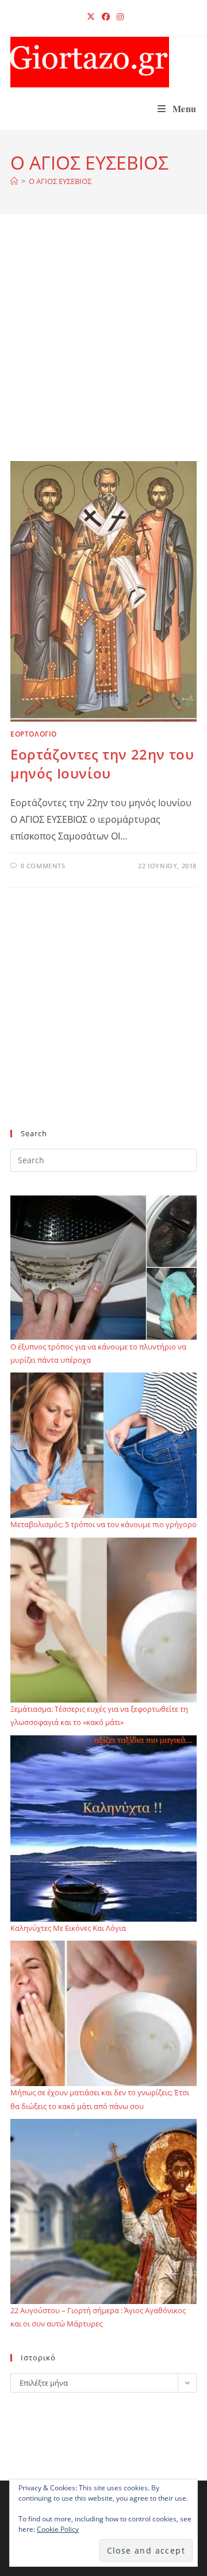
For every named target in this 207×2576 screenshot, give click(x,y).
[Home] (14, 181)
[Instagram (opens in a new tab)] (118, 17)
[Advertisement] (103, 352)
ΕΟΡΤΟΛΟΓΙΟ (34, 734)
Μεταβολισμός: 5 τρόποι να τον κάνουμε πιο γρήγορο (103, 1524)
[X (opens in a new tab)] (91, 17)
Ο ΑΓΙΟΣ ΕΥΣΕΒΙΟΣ (60, 181)
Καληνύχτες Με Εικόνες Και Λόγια (68, 1928)
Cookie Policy (58, 2529)
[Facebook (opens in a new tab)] (106, 17)
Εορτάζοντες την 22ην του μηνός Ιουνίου (102, 764)
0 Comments (43, 866)
